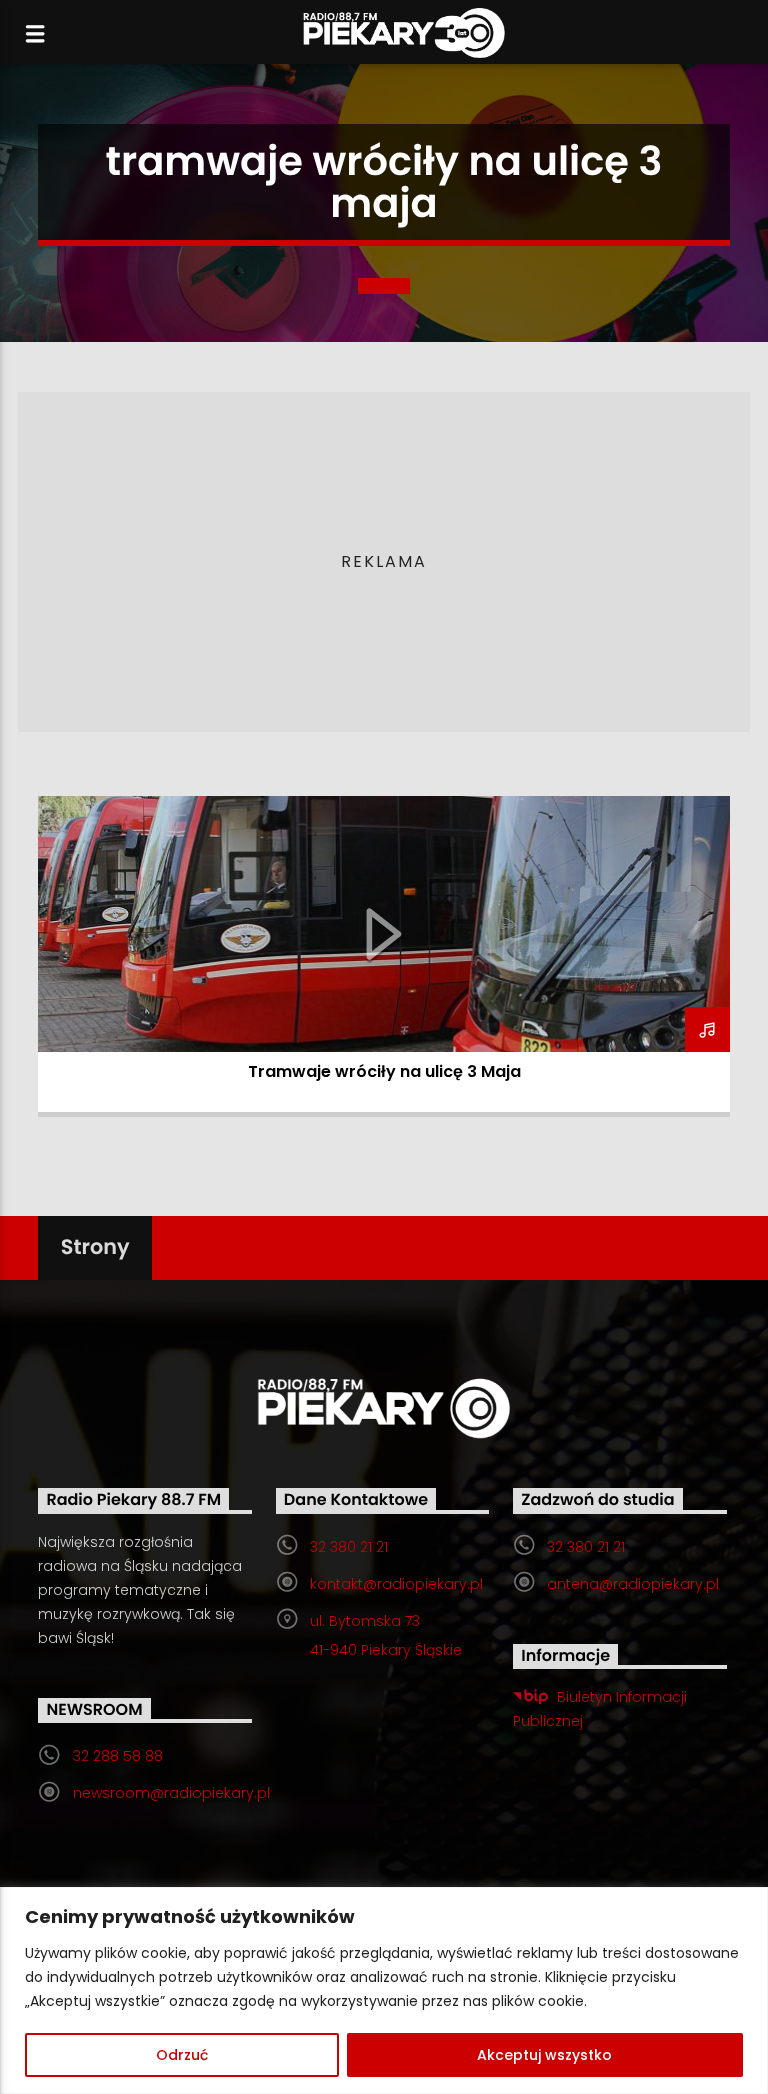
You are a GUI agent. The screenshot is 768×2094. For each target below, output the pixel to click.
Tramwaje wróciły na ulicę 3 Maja (384, 1071)
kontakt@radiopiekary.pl (396, 1584)
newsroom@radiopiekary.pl (171, 1793)
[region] (384, 1990)
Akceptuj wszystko (544, 2055)
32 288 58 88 (118, 1756)
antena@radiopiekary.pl (633, 1584)
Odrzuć (182, 2055)
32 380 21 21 (349, 1547)
